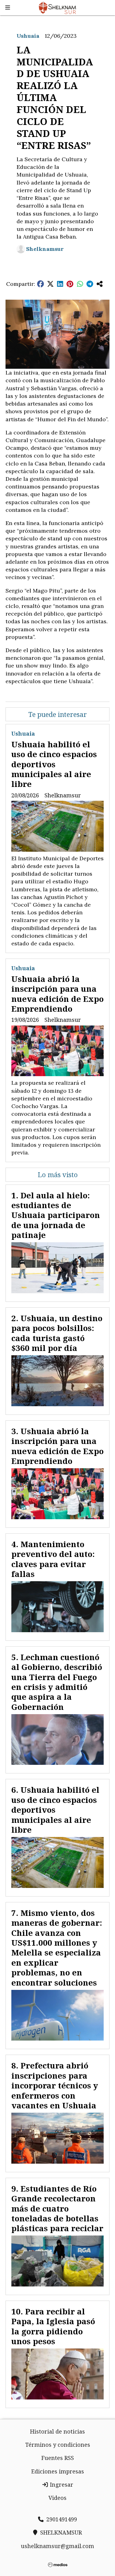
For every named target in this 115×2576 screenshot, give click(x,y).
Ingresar (61, 2485)
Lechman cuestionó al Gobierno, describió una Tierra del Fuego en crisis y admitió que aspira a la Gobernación (57, 1682)
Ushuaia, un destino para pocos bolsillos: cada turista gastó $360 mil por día (57, 1333)
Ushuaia (28, 36)
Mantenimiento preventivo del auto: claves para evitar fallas (53, 1559)
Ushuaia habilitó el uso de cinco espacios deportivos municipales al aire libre (54, 764)
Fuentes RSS (58, 2458)
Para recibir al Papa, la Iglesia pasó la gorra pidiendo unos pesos (53, 2326)
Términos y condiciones (58, 2445)
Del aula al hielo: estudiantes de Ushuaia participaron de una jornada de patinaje (56, 1215)
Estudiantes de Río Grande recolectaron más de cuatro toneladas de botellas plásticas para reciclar (57, 2208)
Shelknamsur (45, 249)
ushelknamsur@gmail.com (57, 2546)
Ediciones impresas (58, 2471)
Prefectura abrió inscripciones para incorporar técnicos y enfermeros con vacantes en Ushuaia (55, 2085)
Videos (57, 2498)
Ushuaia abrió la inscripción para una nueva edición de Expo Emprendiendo (57, 994)
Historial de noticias (57, 2431)
